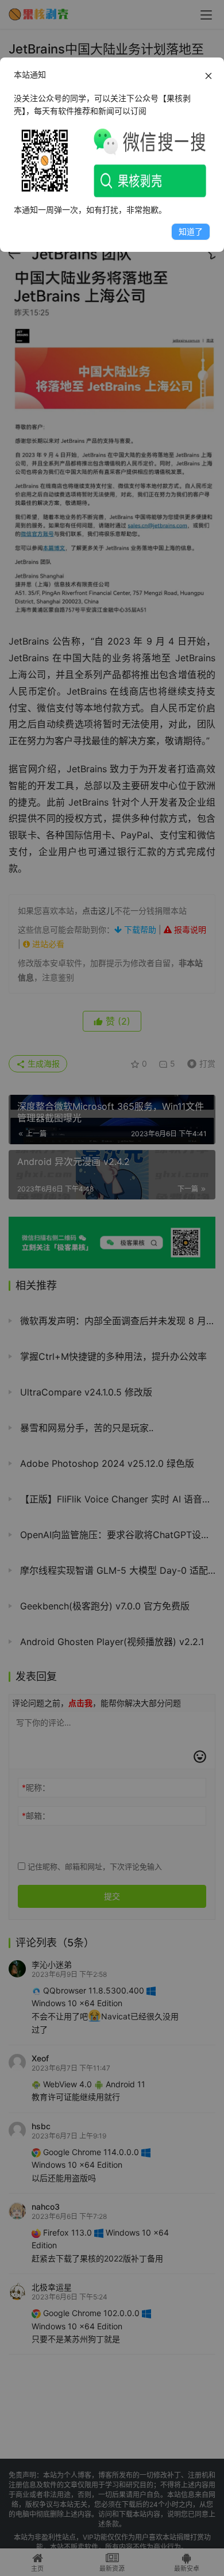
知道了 (191, 231)
